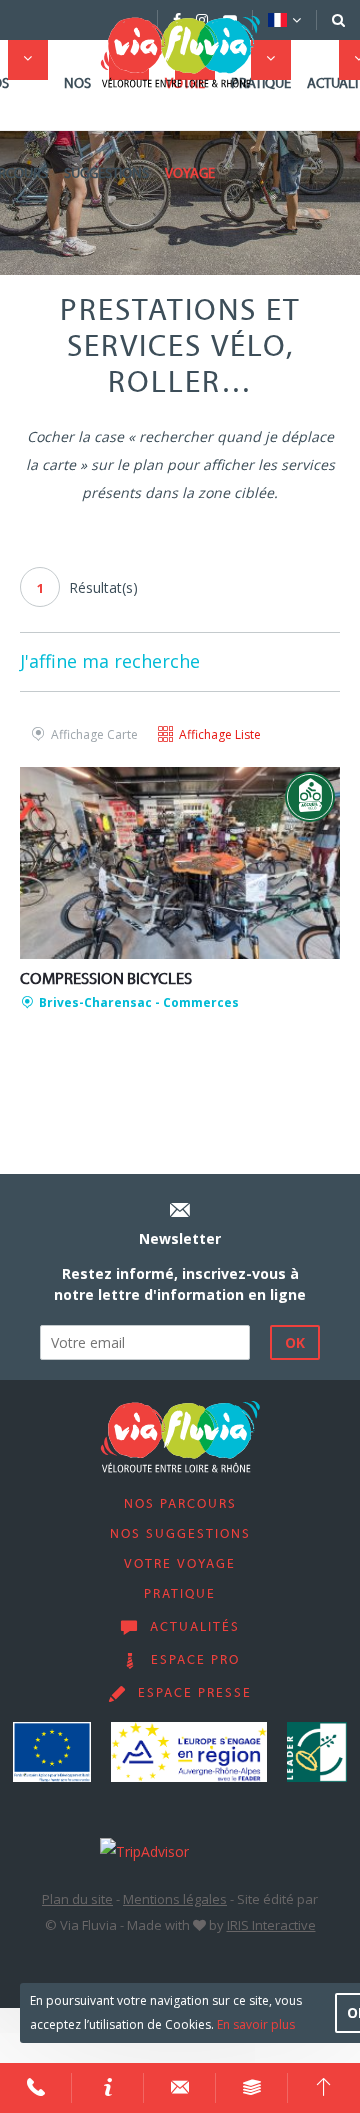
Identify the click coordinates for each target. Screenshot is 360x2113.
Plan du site (77, 1899)
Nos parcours (180, 1505)
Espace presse (195, 1694)
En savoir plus (256, 2024)
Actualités (195, 1628)
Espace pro (195, 1661)
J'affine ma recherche (110, 661)
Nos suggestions (106, 129)
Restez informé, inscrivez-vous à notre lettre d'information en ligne (180, 1284)
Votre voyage (190, 129)
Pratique (261, 84)
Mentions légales (175, 1899)
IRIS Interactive (271, 1925)
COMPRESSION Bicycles (106, 980)
